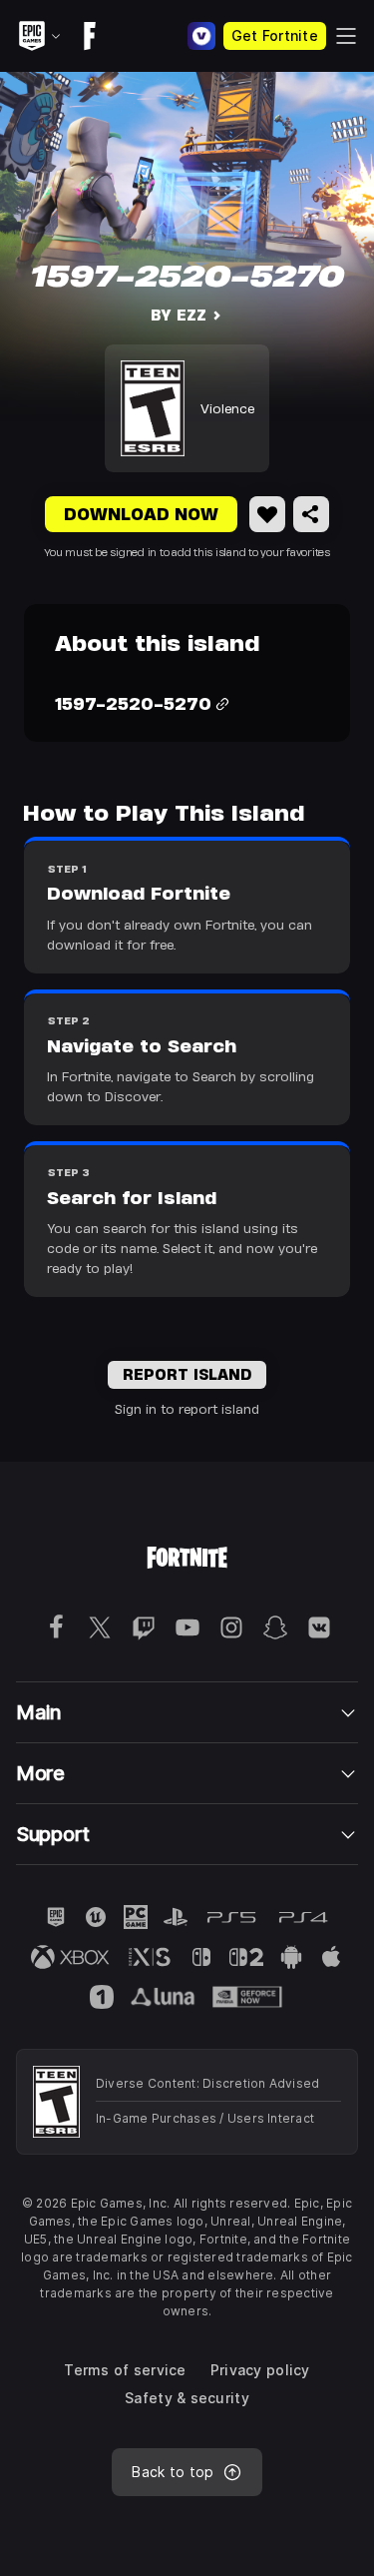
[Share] (311, 514)
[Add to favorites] (267, 514)
